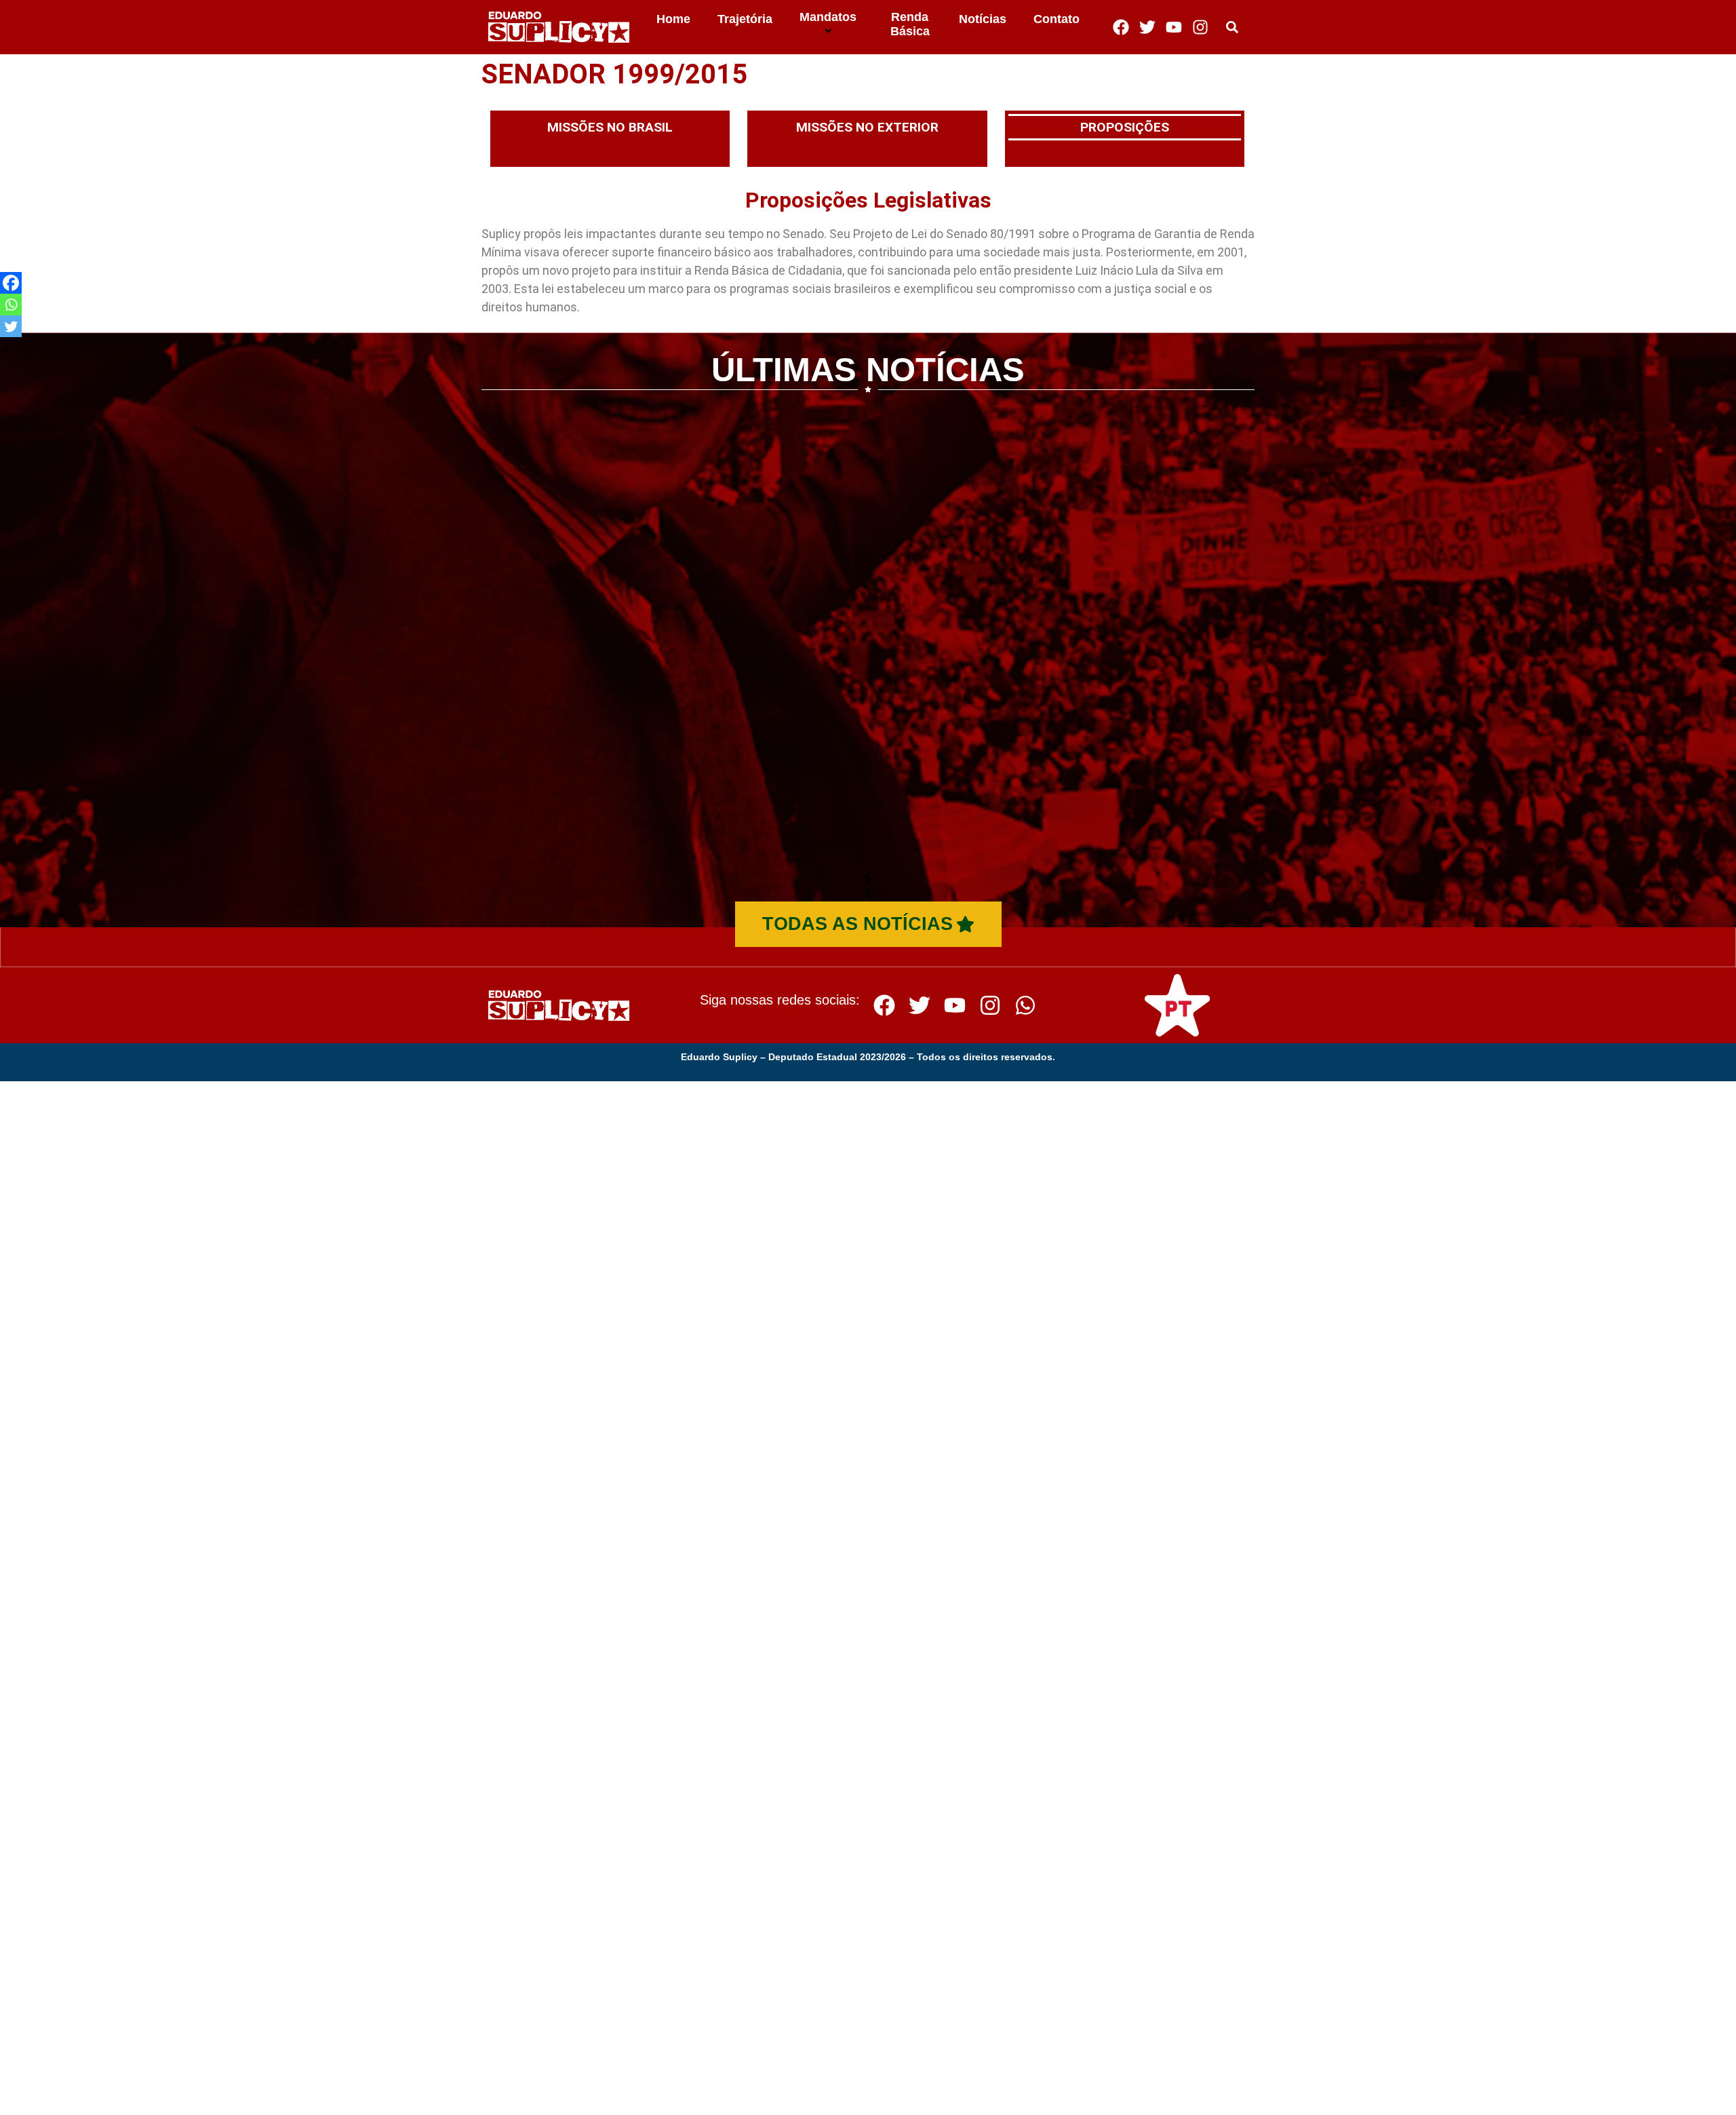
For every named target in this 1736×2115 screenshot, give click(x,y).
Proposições (1125, 127)
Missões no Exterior (867, 127)
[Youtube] (1174, 27)
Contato (1057, 19)
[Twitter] (1147, 27)
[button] (1232, 27)
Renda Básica (910, 24)
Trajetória (745, 19)
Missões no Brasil (610, 127)
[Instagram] (1200, 27)
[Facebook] (1121, 27)
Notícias (983, 19)
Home (673, 19)
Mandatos (828, 17)
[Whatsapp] (11, 305)
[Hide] (5, 350)
